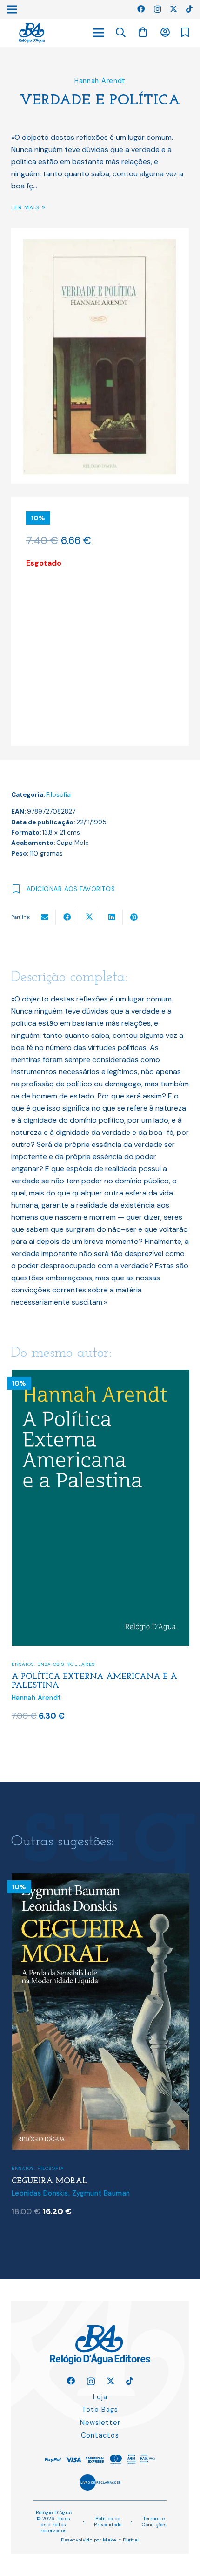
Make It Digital (121, 2540)
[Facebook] (141, 9)
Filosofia (58, 795)
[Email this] (45, 917)
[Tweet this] (89, 917)
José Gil (97, 2193)
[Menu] (99, 33)
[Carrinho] (143, 32)
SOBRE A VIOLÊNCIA (54, 1675)
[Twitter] (173, 9)
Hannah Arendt (100, 81)
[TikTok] (189, 9)
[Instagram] (157, 9)
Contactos (100, 2435)
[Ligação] (32, 33)
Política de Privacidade (108, 2521)
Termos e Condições (154, 2521)
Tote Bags (100, 2410)
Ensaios (23, 1662)
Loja (100, 2397)
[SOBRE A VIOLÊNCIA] (100, 1376)
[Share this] (67, 917)
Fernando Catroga (50, 2193)
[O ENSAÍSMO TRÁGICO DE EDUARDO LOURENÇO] (109, 1879)
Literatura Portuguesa (85, 2159)
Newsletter (100, 2423)
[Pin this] (134, 917)
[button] (121, 33)
